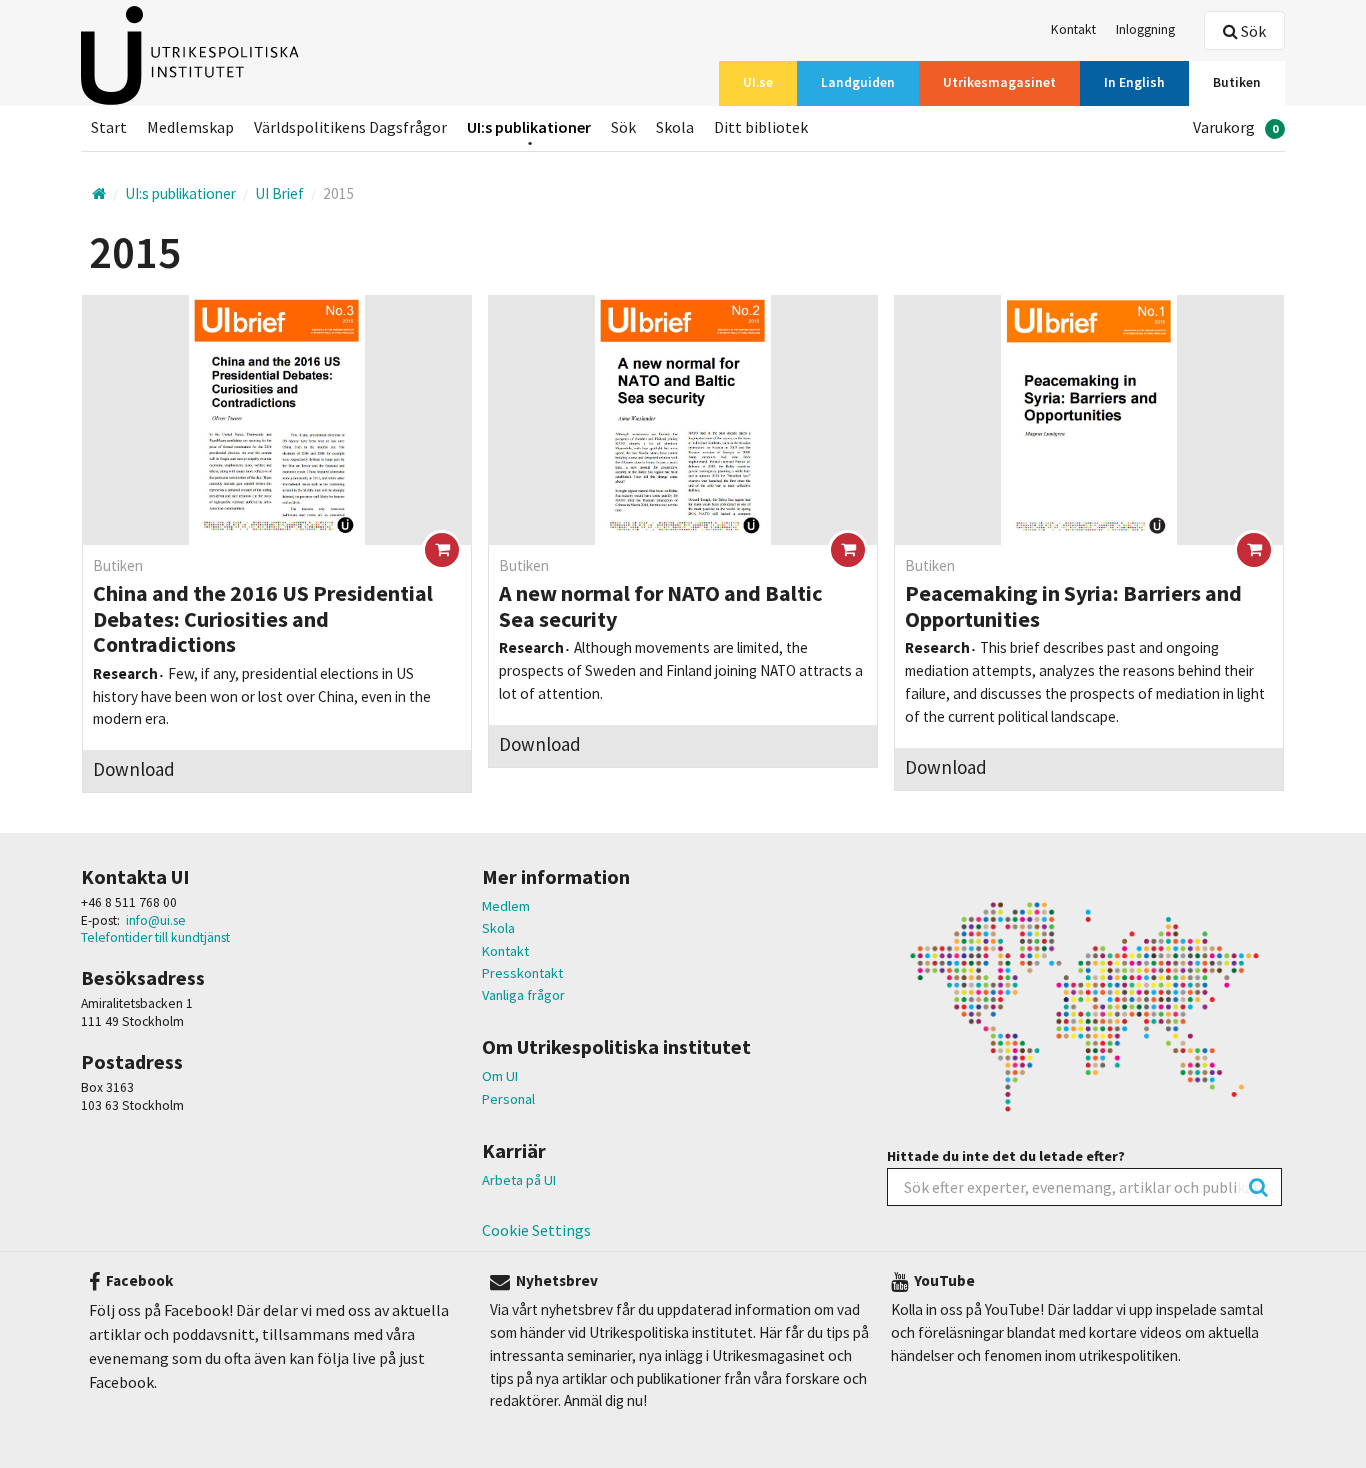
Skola (498, 928)
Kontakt (505, 951)
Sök (1252, 31)
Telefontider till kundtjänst (155, 937)
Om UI (500, 1076)
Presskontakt (522, 973)
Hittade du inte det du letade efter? (1006, 1156)
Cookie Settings (536, 1230)
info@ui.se (156, 920)
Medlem (506, 906)
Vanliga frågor (523, 995)
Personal (508, 1099)
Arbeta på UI (519, 1180)
